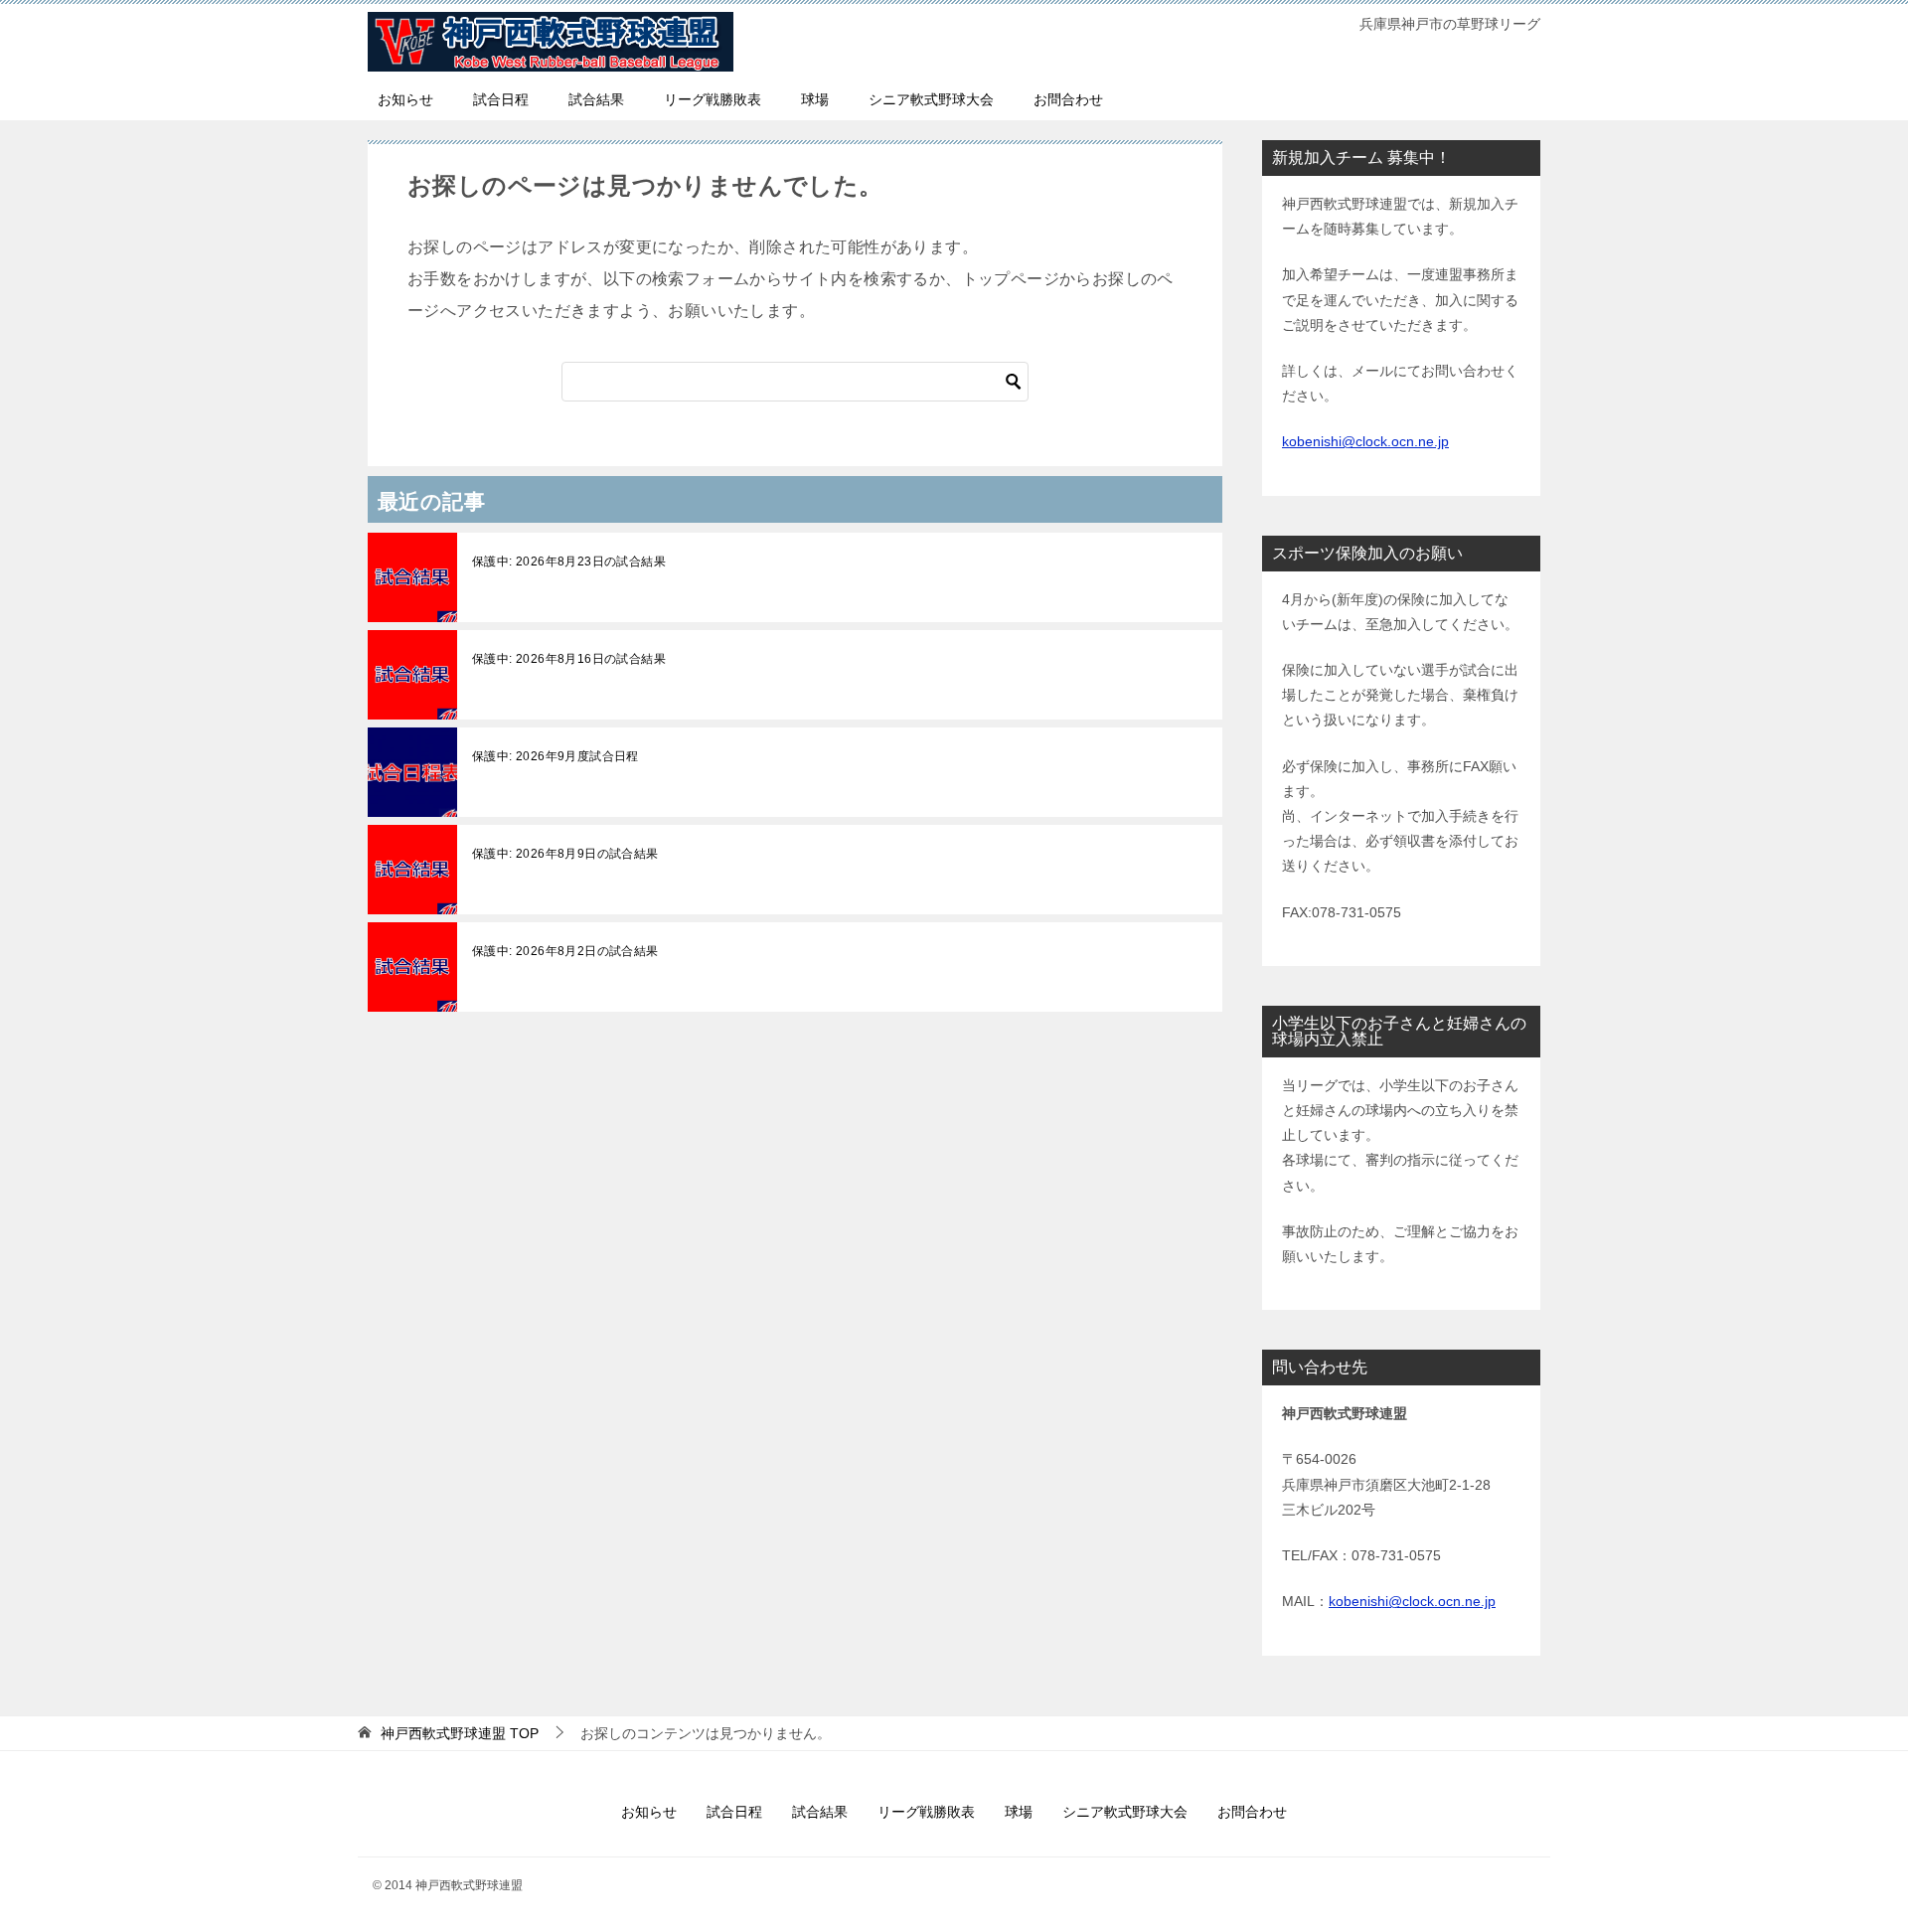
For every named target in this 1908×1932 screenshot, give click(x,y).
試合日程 (501, 99)
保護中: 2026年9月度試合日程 (556, 756)
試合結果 (596, 99)
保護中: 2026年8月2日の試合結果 (565, 951)
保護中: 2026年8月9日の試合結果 (565, 854)
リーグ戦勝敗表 (713, 99)
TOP (460, 1733)
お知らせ (405, 99)
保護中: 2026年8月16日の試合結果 (569, 659)
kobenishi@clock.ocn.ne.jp (1365, 441)
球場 (815, 99)
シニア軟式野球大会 (931, 99)
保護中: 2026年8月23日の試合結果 (569, 562)
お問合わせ (1068, 99)
